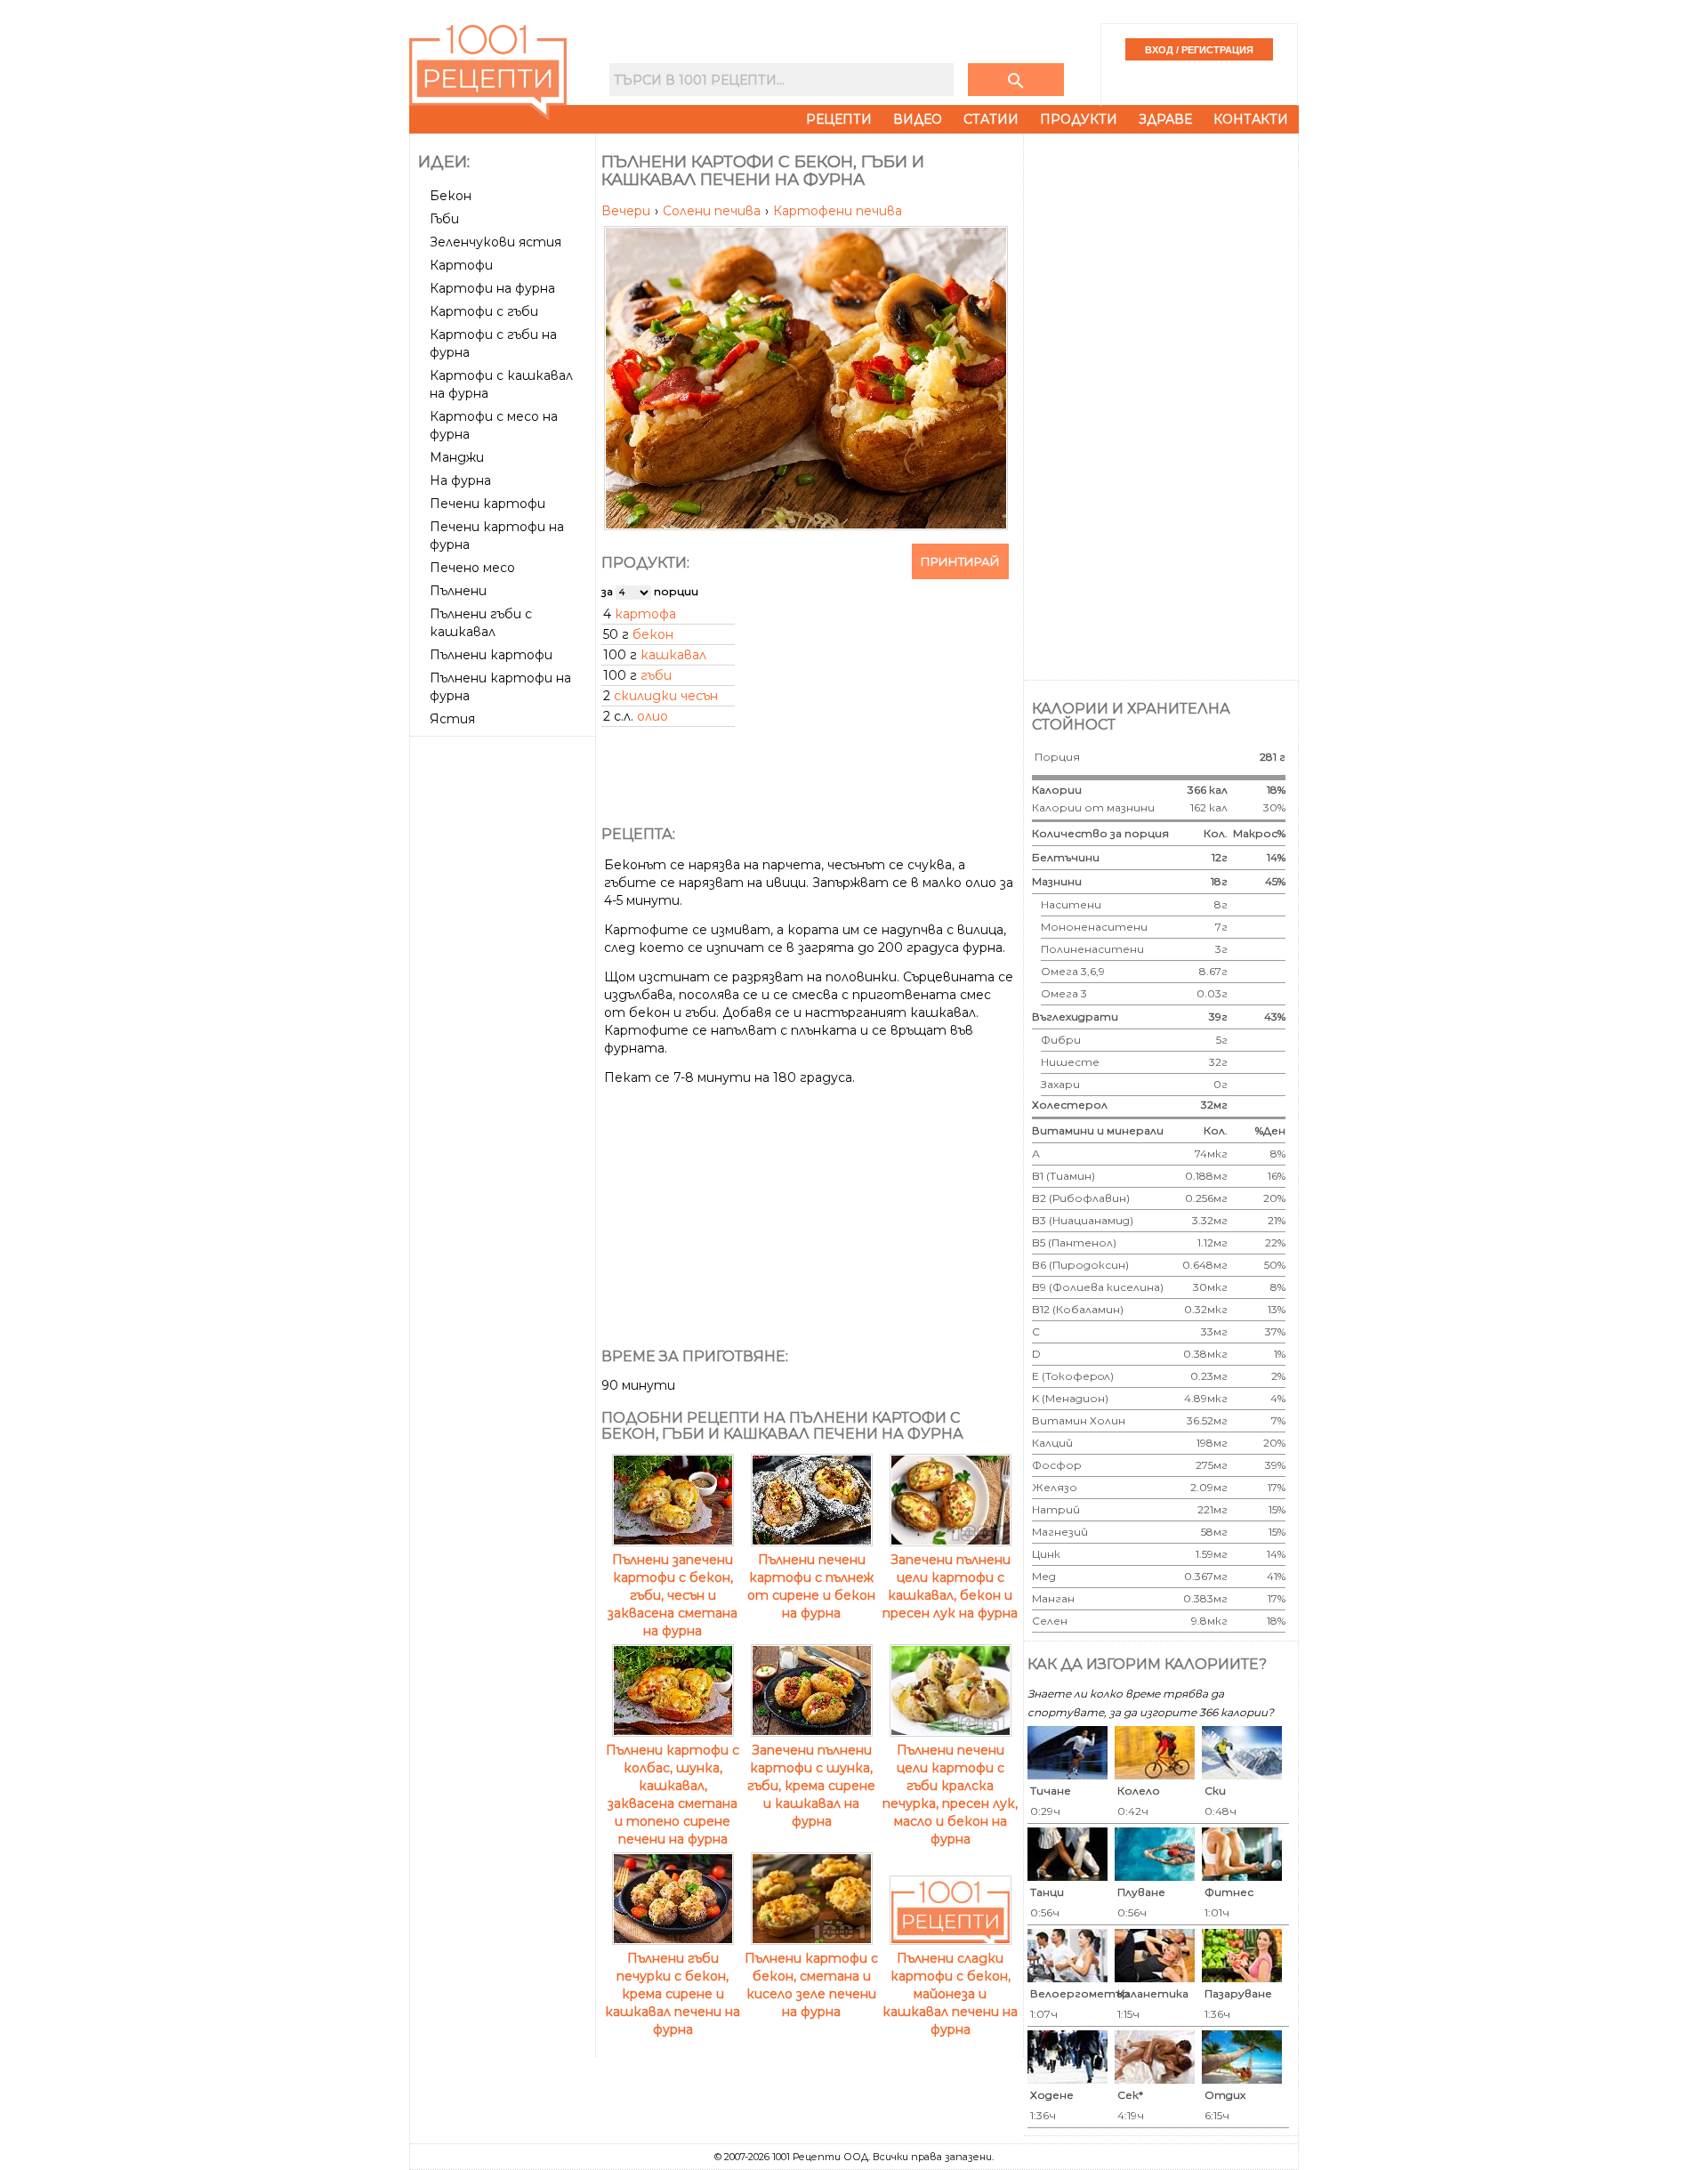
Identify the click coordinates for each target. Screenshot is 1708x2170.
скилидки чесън (666, 696)
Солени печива (713, 211)
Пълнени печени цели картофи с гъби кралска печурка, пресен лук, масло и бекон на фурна (950, 1795)
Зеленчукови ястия (495, 242)
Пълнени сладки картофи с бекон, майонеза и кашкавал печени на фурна (950, 1994)
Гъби (444, 219)
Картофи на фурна (492, 288)
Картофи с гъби (484, 311)
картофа (645, 614)
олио (653, 716)
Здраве (1165, 119)
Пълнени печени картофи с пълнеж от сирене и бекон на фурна (811, 1586)
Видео (918, 119)
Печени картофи (487, 504)
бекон (653, 634)
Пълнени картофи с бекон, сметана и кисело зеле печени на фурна (811, 1985)
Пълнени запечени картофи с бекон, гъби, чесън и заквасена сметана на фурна (673, 1595)
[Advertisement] (504, 1010)
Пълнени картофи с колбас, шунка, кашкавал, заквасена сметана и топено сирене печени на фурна (673, 1795)
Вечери (628, 211)
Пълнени (458, 591)
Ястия (452, 719)
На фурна (460, 480)
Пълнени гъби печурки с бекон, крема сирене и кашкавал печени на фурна (673, 1994)
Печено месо (472, 568)
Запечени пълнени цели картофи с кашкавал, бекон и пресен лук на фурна (950, 1586)
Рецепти (839, 119)
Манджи (457, 457)
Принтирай (960, 561)
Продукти (1079, 119)
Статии (991, 119)
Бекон (451, 196)
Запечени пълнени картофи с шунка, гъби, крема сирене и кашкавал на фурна (811, 1786)
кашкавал (673, 655)
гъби (656, 675)
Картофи (461, 265)
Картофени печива (838, 211)
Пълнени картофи (491, 655)
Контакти (1251, 119)
